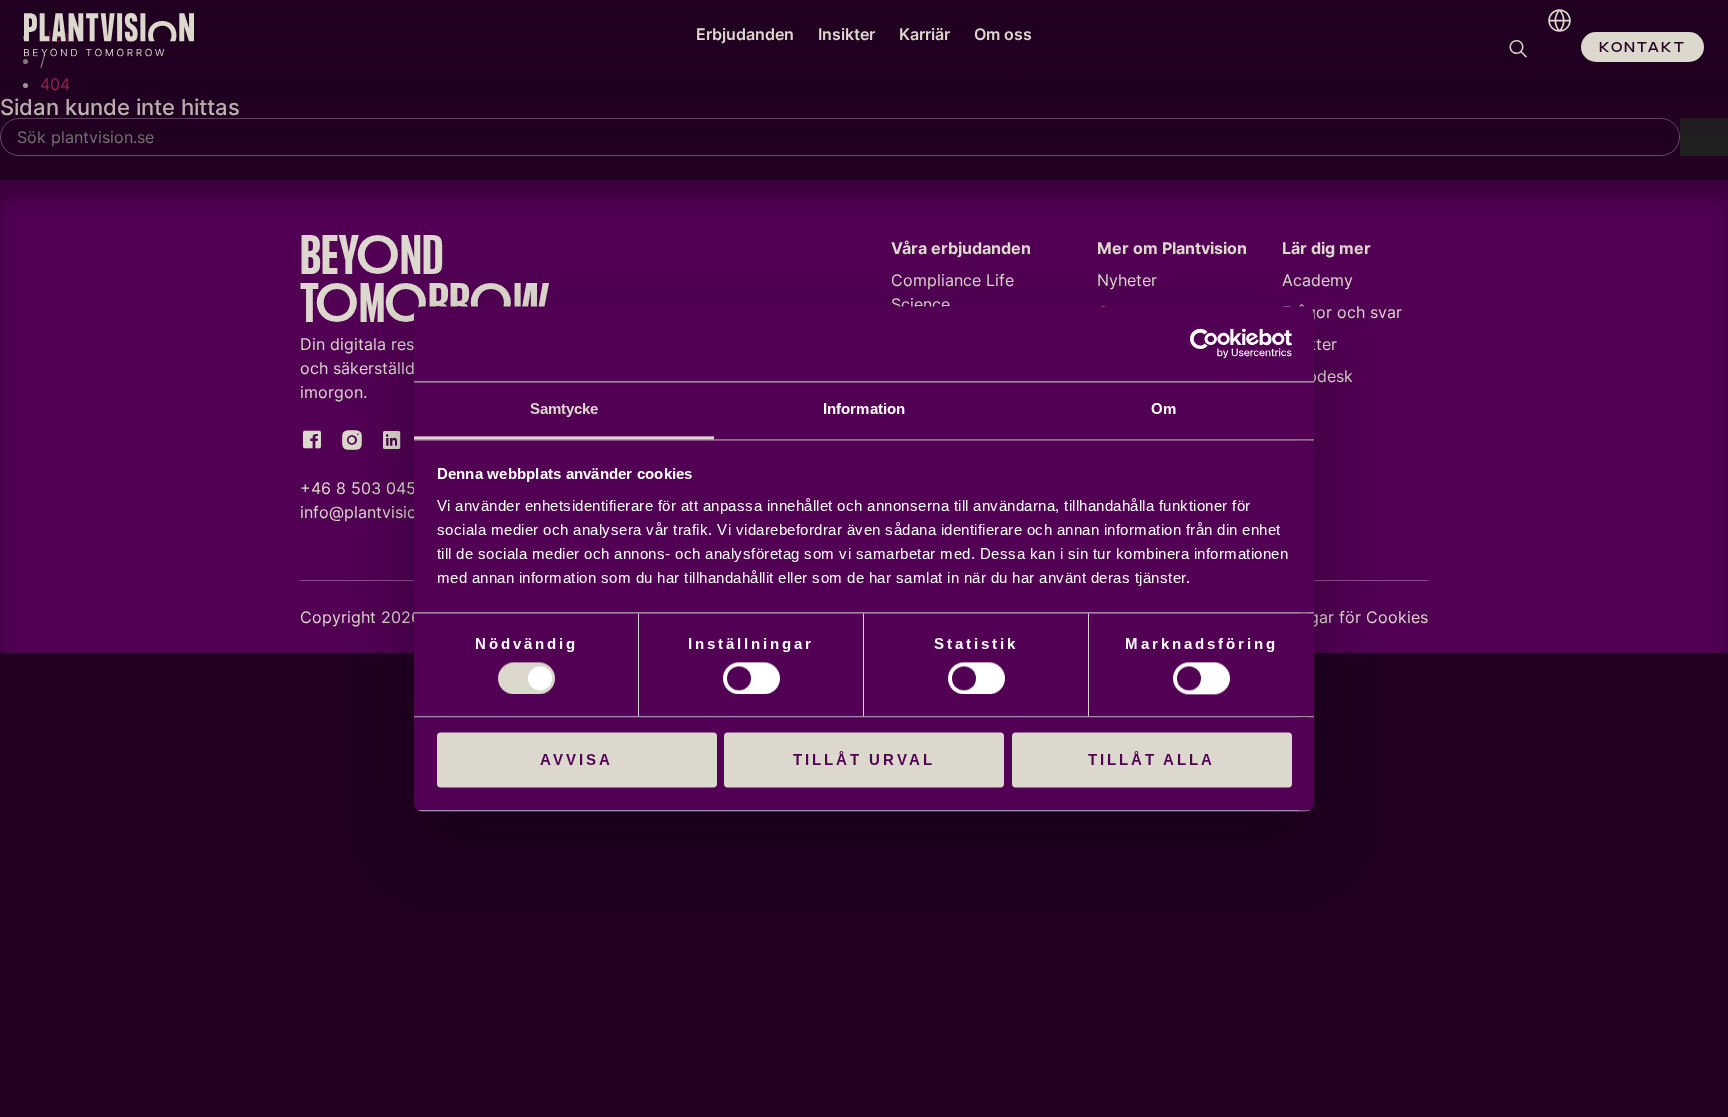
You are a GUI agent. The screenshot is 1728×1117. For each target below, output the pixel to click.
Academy (1317, 280)
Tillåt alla (1151, 760)
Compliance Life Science (952, 292)
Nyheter (1127, 280)
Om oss (1003, 34)
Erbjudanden (745, 34)
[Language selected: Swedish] (1554, 50)
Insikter (846, 34)
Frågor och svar (1342, 312)
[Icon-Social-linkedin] (392, 440)
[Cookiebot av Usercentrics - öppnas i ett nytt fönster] (1204, 343)
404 (55, 84)
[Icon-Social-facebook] (312, 440)
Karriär (924, 34)
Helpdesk (1317, 376)
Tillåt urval (864, 760)
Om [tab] (1163, 408)
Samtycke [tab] (564, 408)
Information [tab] (864, 408)
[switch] (751, 678)
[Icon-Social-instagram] (352, 440)
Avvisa (576, 760)
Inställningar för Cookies (1335, 617)
